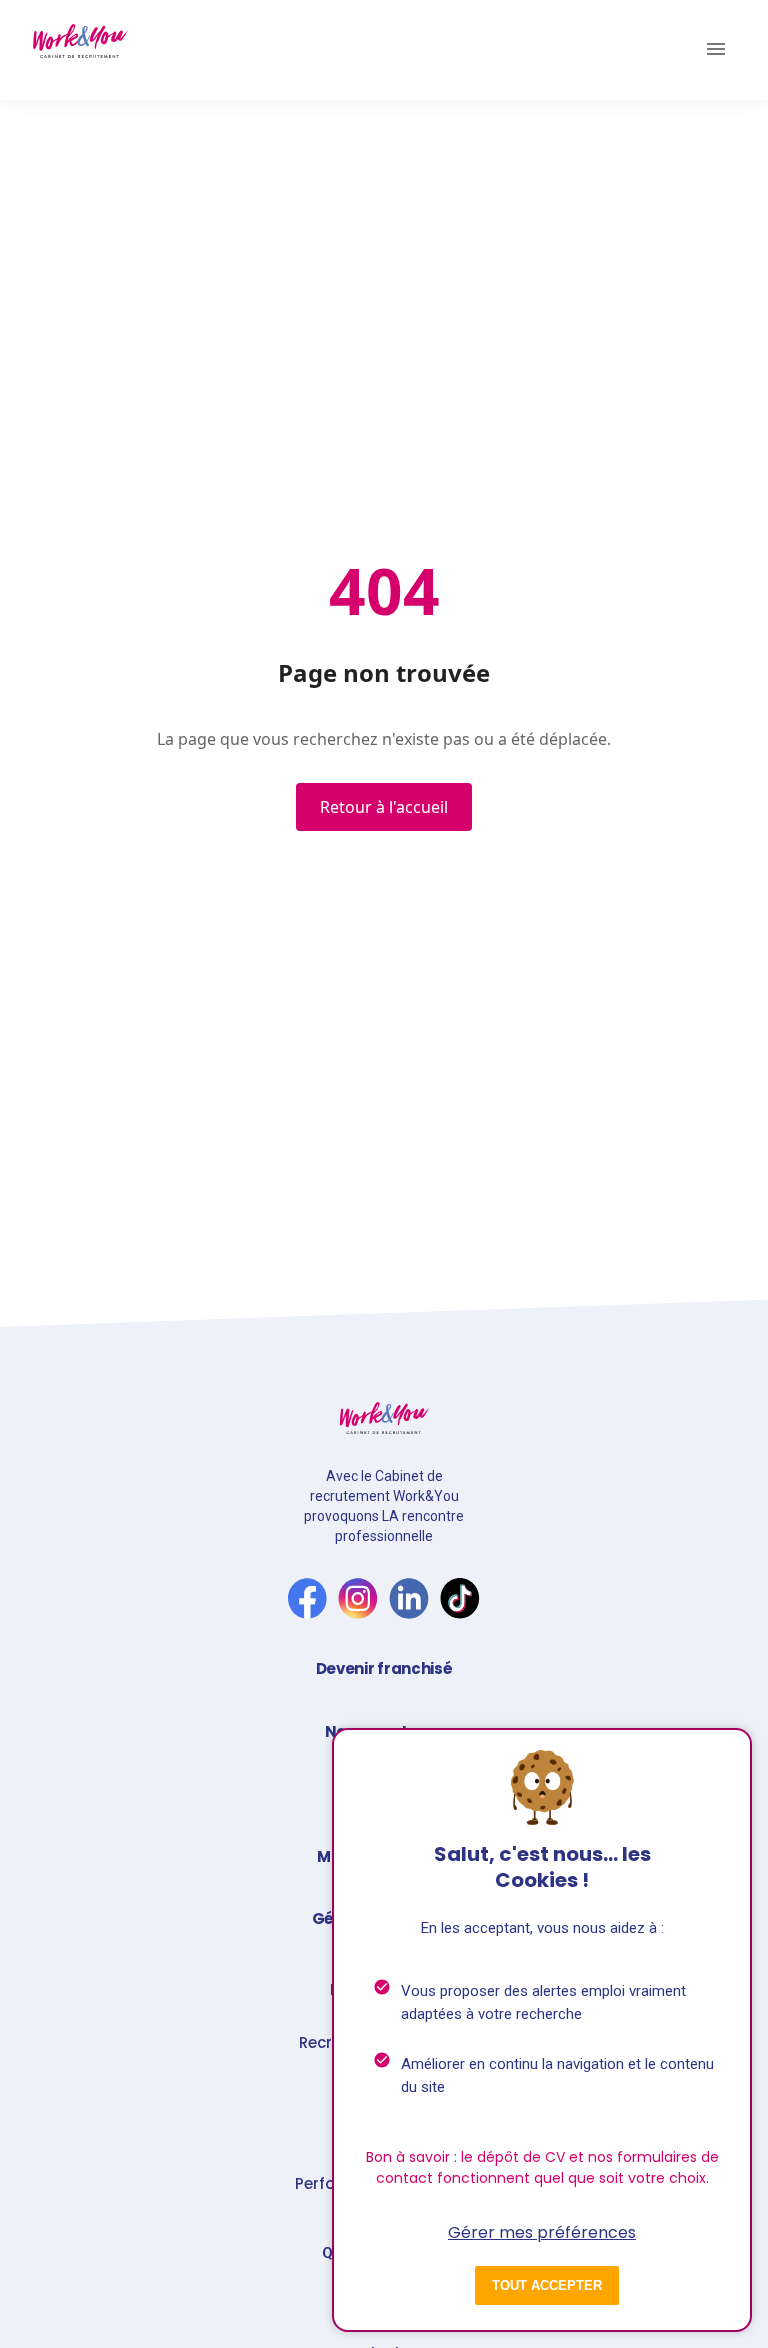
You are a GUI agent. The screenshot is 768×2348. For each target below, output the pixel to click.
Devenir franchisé (384, 1668)
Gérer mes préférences (542, 2232)
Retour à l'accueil (384, 807)
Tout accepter (547, 2285)
